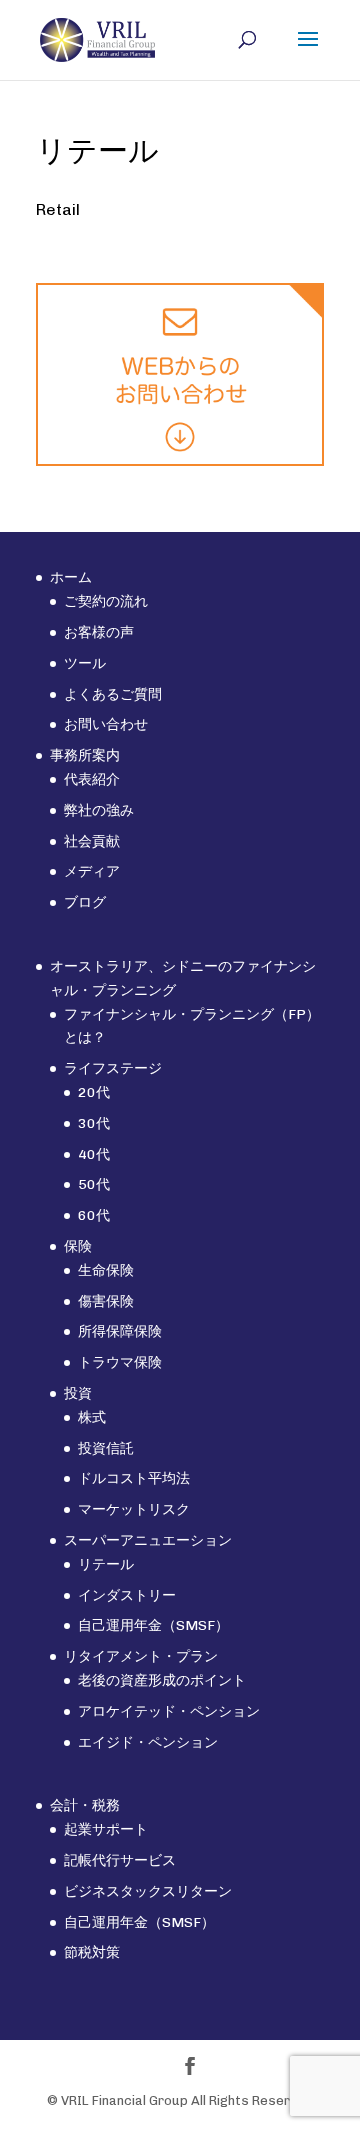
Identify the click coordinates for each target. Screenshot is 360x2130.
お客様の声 (99, 632)
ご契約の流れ (106, 601)
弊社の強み (99, 810)
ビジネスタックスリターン (148, 1891)
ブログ (85, 902)
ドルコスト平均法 (134, 1478)
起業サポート (106, 1829)
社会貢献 (92, 841)
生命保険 (106, 1270)
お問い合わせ (106, 724)
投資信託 (106, 1448)
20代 (94, 1092)
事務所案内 (85, 755)
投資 (78, 1393)
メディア (92, 871)
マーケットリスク (134, 1509)
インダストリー (127, 1595)
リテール (106, 1564)
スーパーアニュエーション (148, 1540)
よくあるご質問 (113, 694)
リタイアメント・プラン (141, 1656)
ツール (85, 663)
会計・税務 (85, 1805)
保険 (78, 1246)
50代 (94, 1184)
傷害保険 (106, 1301)
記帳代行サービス (120, 1860)
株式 (92, 1417)
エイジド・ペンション (148, 1742)
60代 (94, 1215)
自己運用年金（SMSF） (153, 1625)
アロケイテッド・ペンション (169, 1711)
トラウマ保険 (120, 1362)
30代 (94, 1123)
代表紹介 (92, 779)
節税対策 (92, 1952)
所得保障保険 (120, 1331)
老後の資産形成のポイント (162, 1680)
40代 (94, 1154)
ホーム (71, 577)
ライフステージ (113, 1068)
